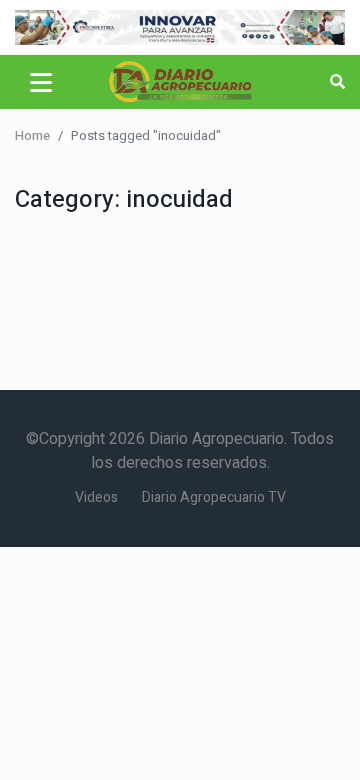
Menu (44, 82)
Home (32, 135)
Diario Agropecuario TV (214, 497)
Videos (96, 497)
